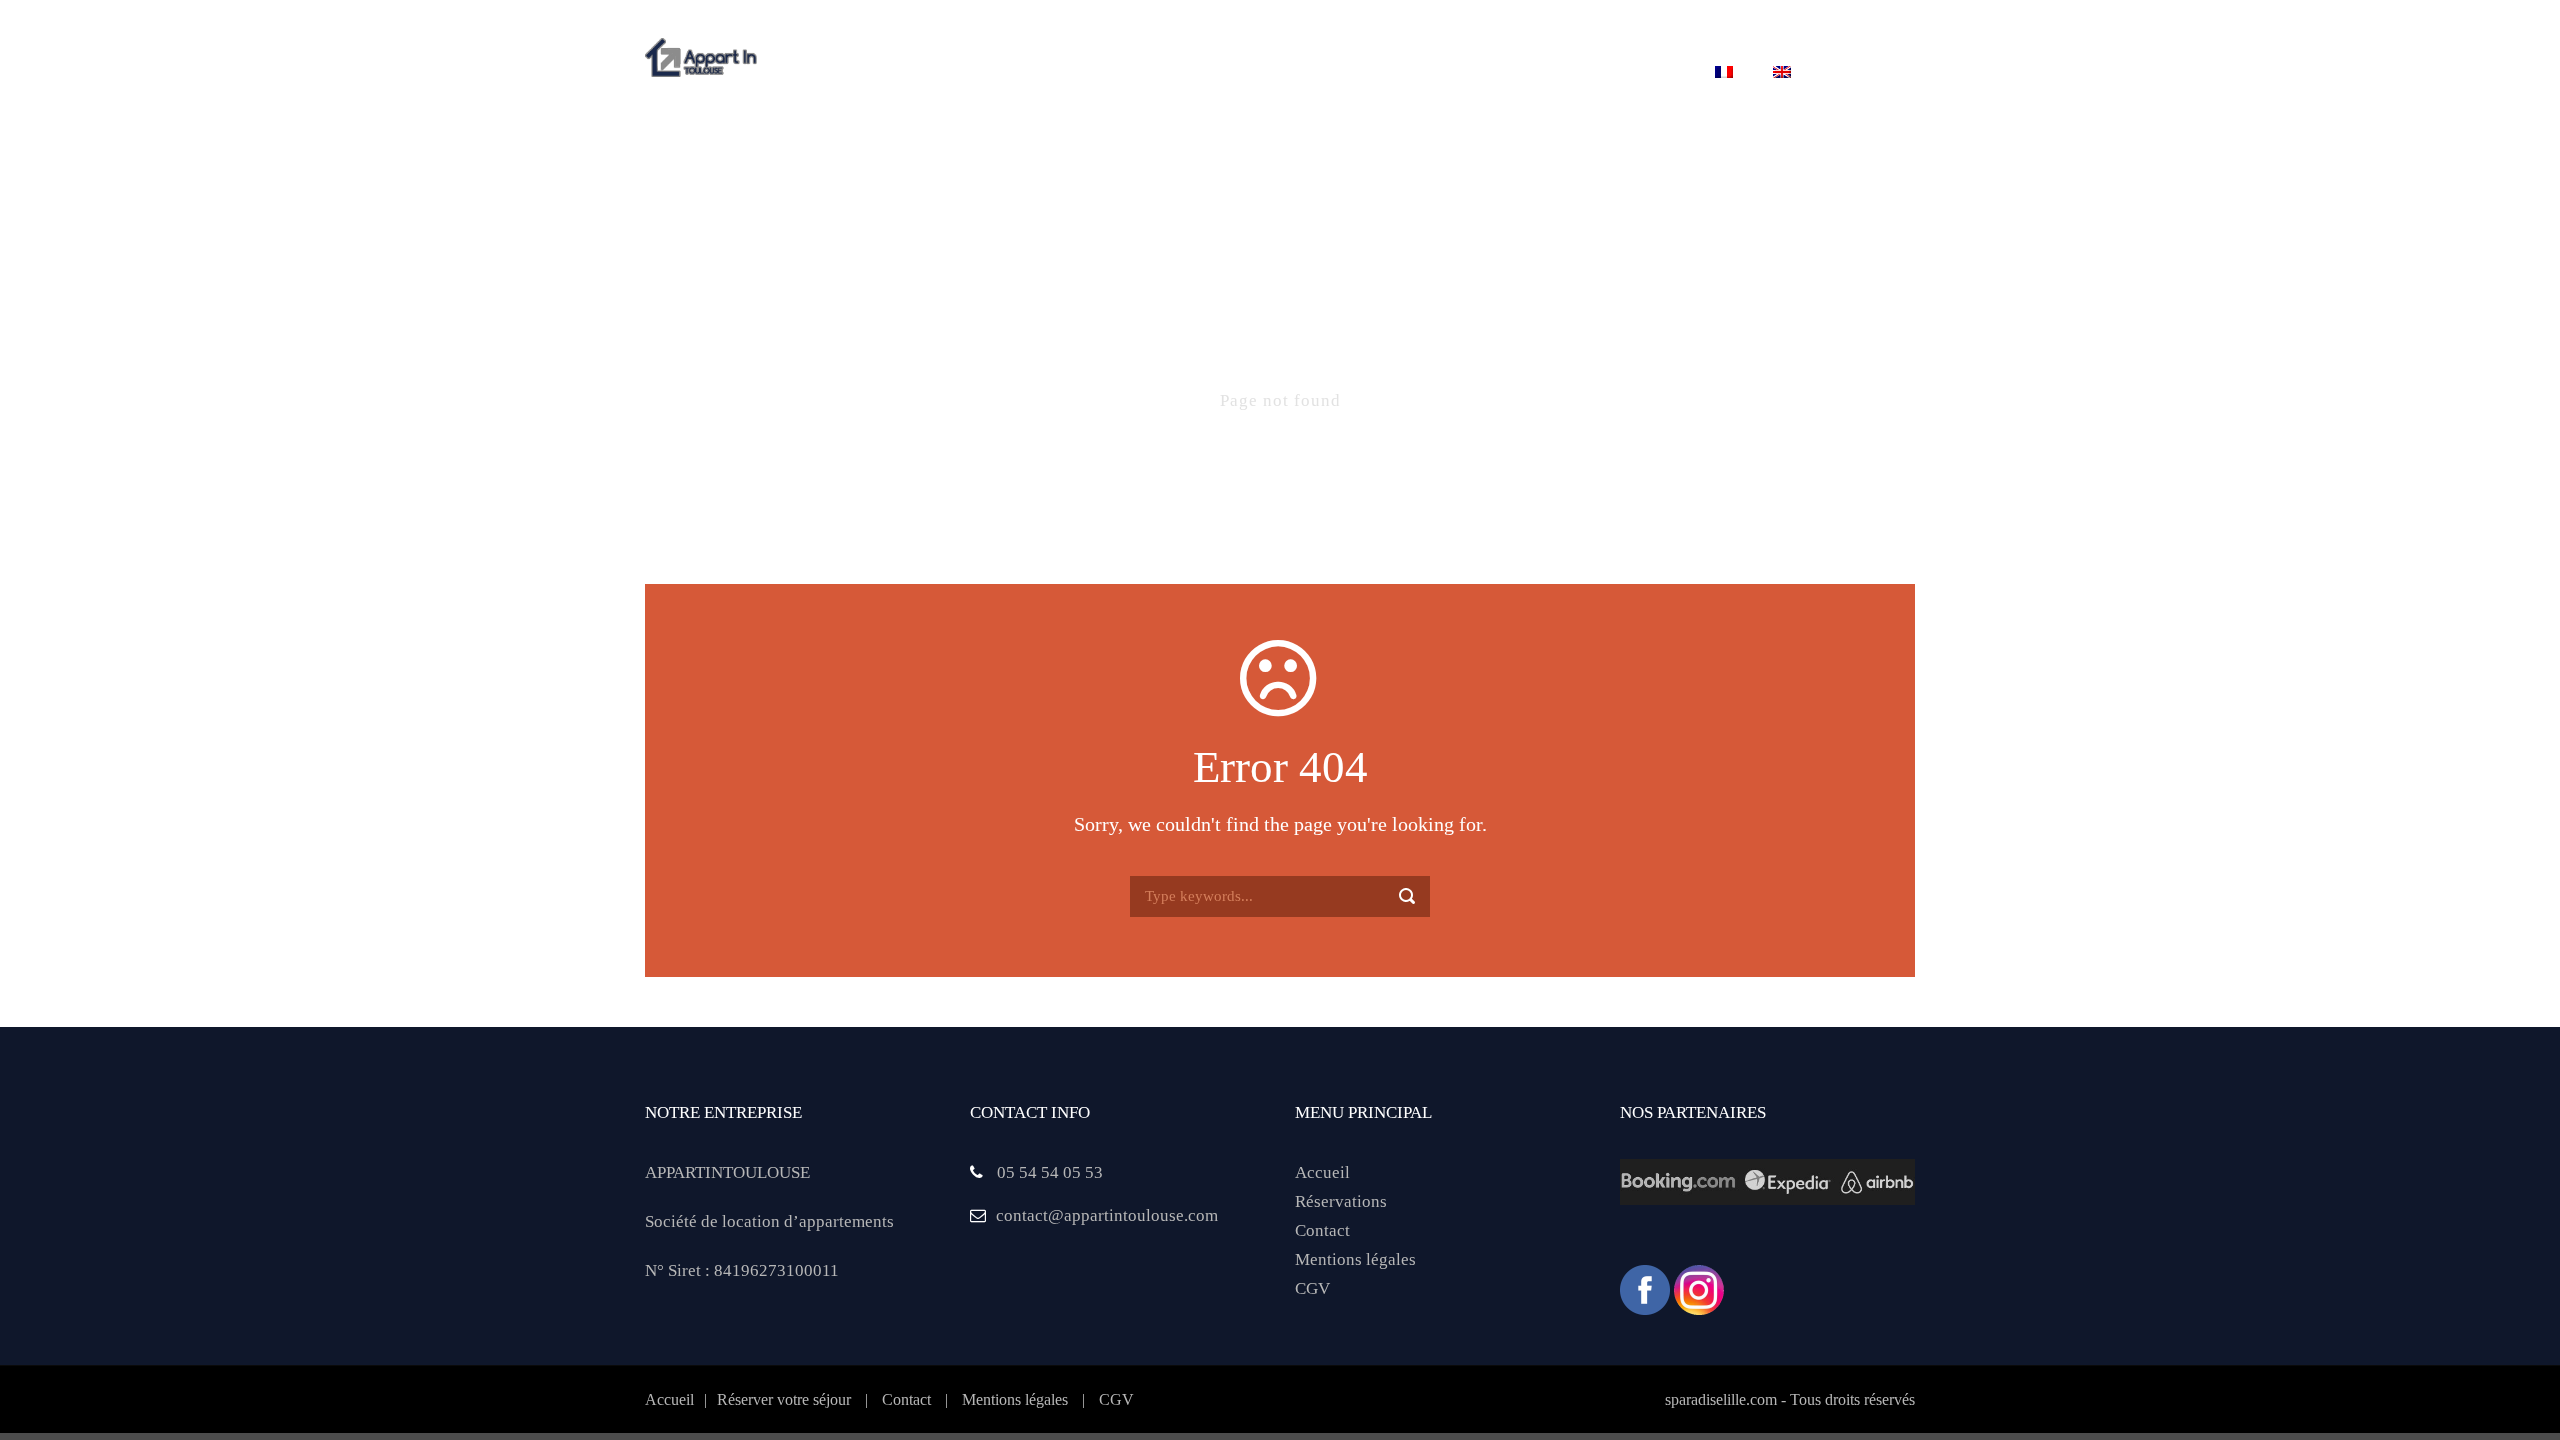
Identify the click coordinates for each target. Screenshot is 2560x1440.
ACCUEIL (830, 73)
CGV (1312, 1288)
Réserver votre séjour (1312, 73)
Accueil (1322, 1172)
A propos (941, 73)
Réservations (1341, 1201)
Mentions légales (1355, 1259)
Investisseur (1507, 73)
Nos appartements (1095, 73)
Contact (1639, 73)
